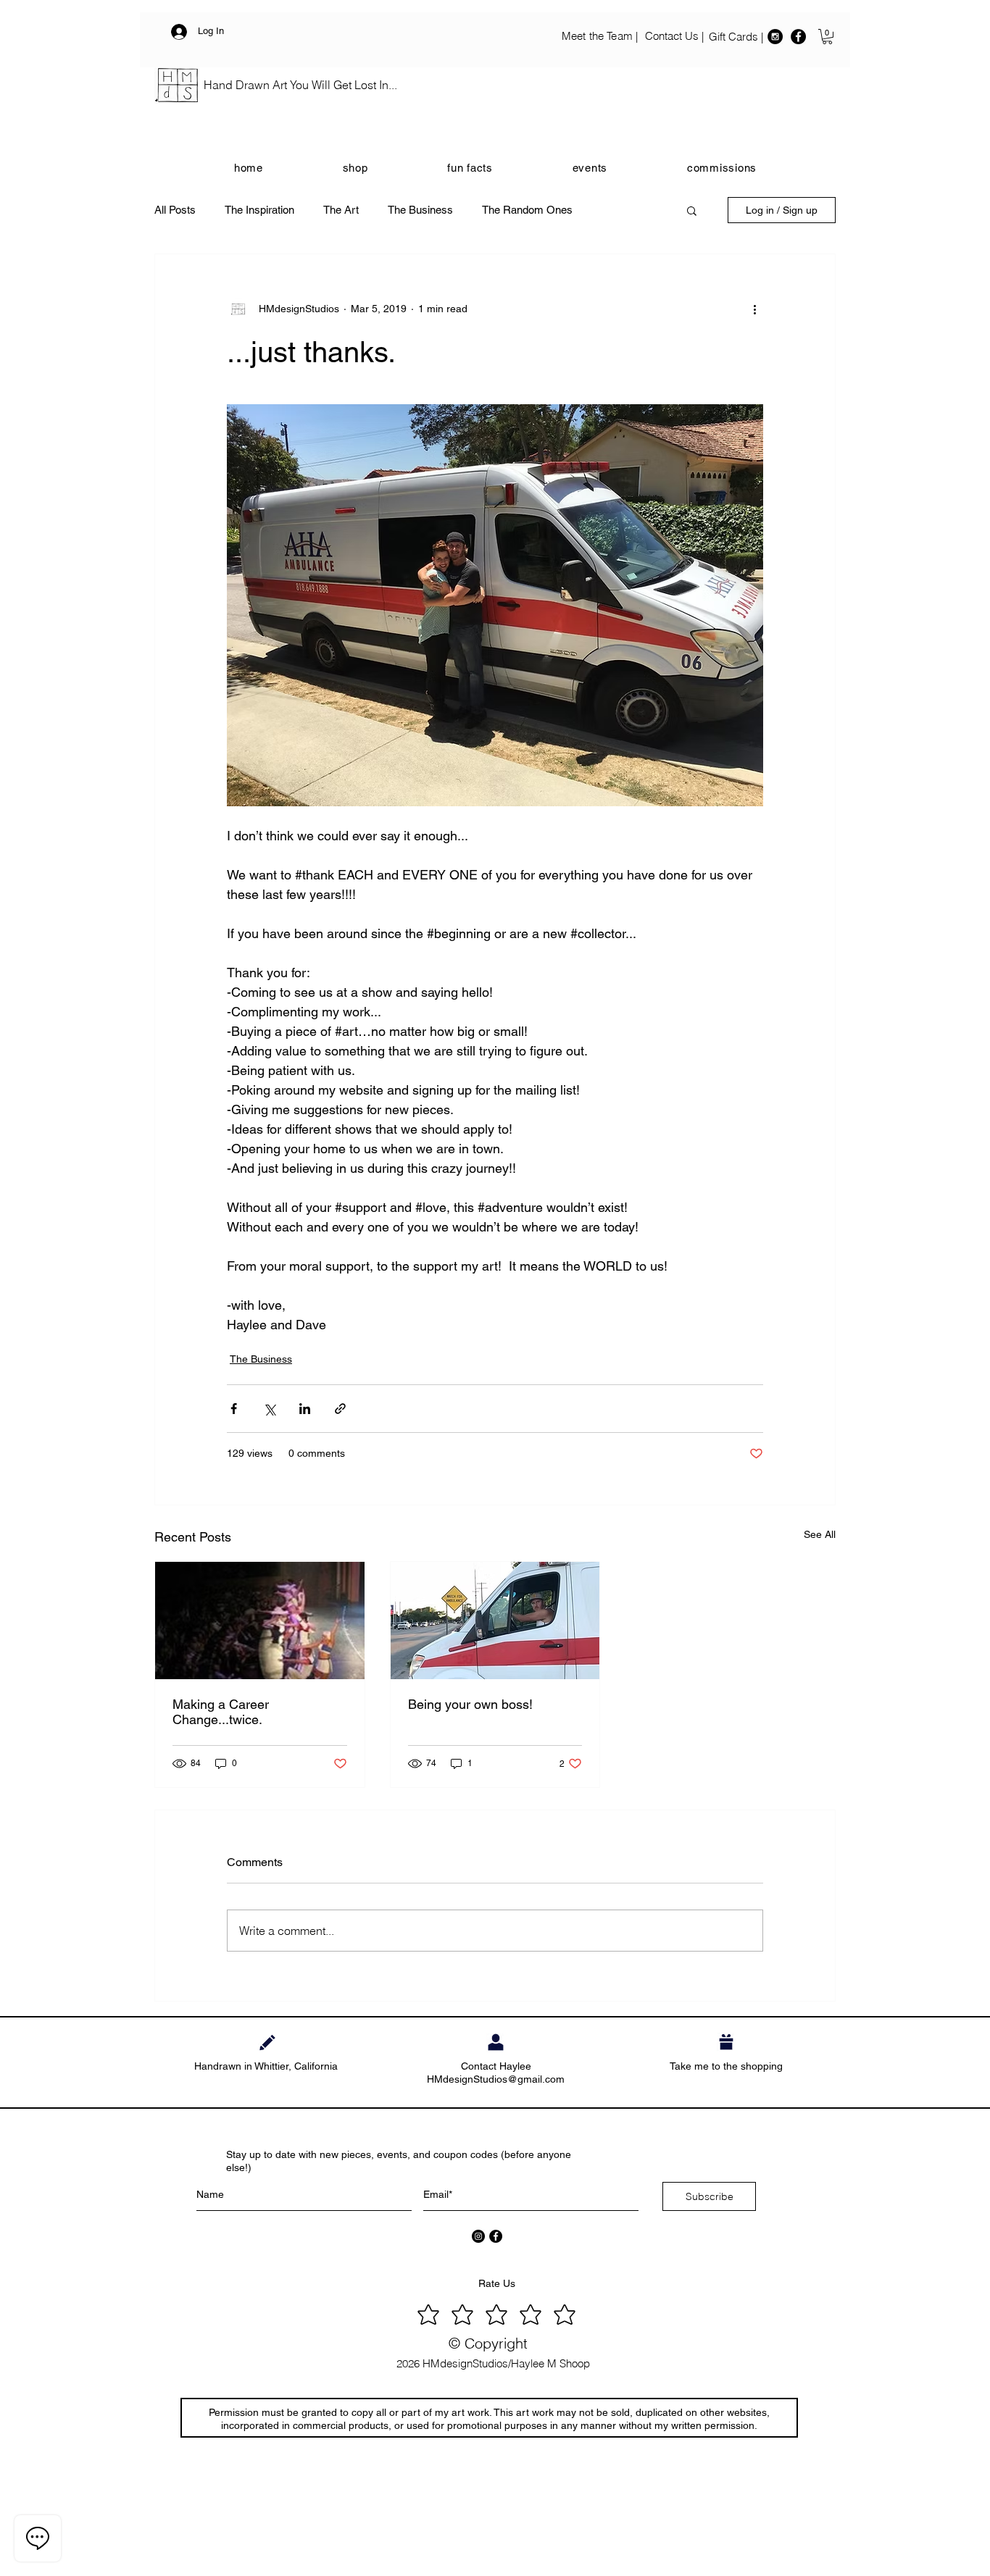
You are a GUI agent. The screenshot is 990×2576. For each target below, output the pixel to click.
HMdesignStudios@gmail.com (496, 2079)
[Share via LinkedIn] (305, 1409)
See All (820, 1534)
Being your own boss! (470, 1704)
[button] (827, 37)
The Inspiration (259, 210)
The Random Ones (527, 210)
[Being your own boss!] (495, 1621)
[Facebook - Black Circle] (798, 37)
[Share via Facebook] (234, 1409)
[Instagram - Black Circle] (775, 37)
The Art (341, 210)
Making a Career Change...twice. (221, 1712)
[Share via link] (340, 1409)
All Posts (175, 210)
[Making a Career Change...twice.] (260, 1621)
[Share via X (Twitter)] (269, 1409)
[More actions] (754, 309)
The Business (420, 210)
